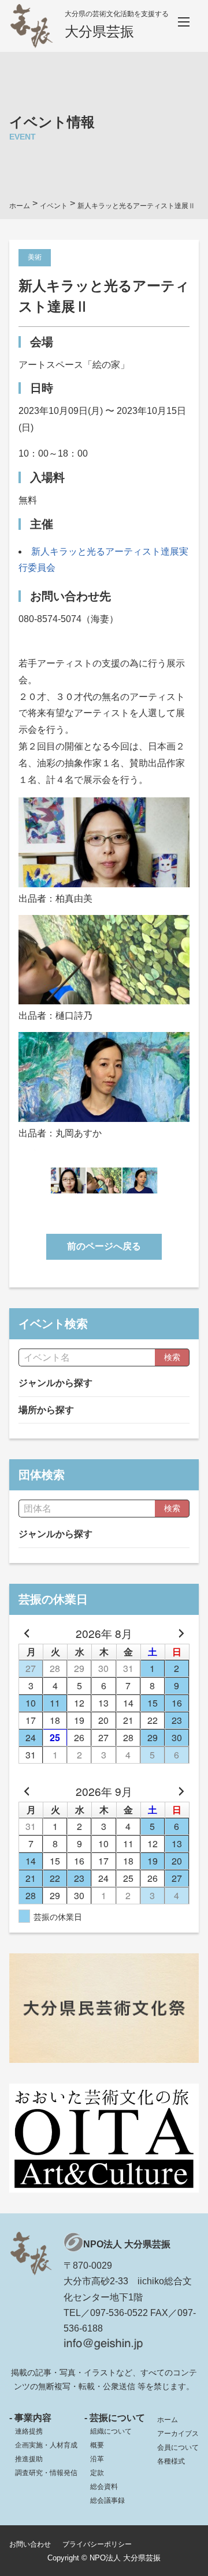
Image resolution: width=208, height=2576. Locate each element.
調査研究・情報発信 (46, 2473)
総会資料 (104, 2487)
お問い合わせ (30, 2544)
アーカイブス (178, 2434)
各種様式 (171, 2461)
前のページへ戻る (104, 1246)
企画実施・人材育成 (46, 2445)
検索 (172, 1357)
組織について (111, 2431)
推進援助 (29, 2459)
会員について (178, 2447)
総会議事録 (107, 2500)
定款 (97, 2473)
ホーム (168, 2420)
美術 (35, 257)
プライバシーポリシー (97, 2544)
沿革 (97, 2459)
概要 (97, 2445)
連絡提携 (29, 2431)
